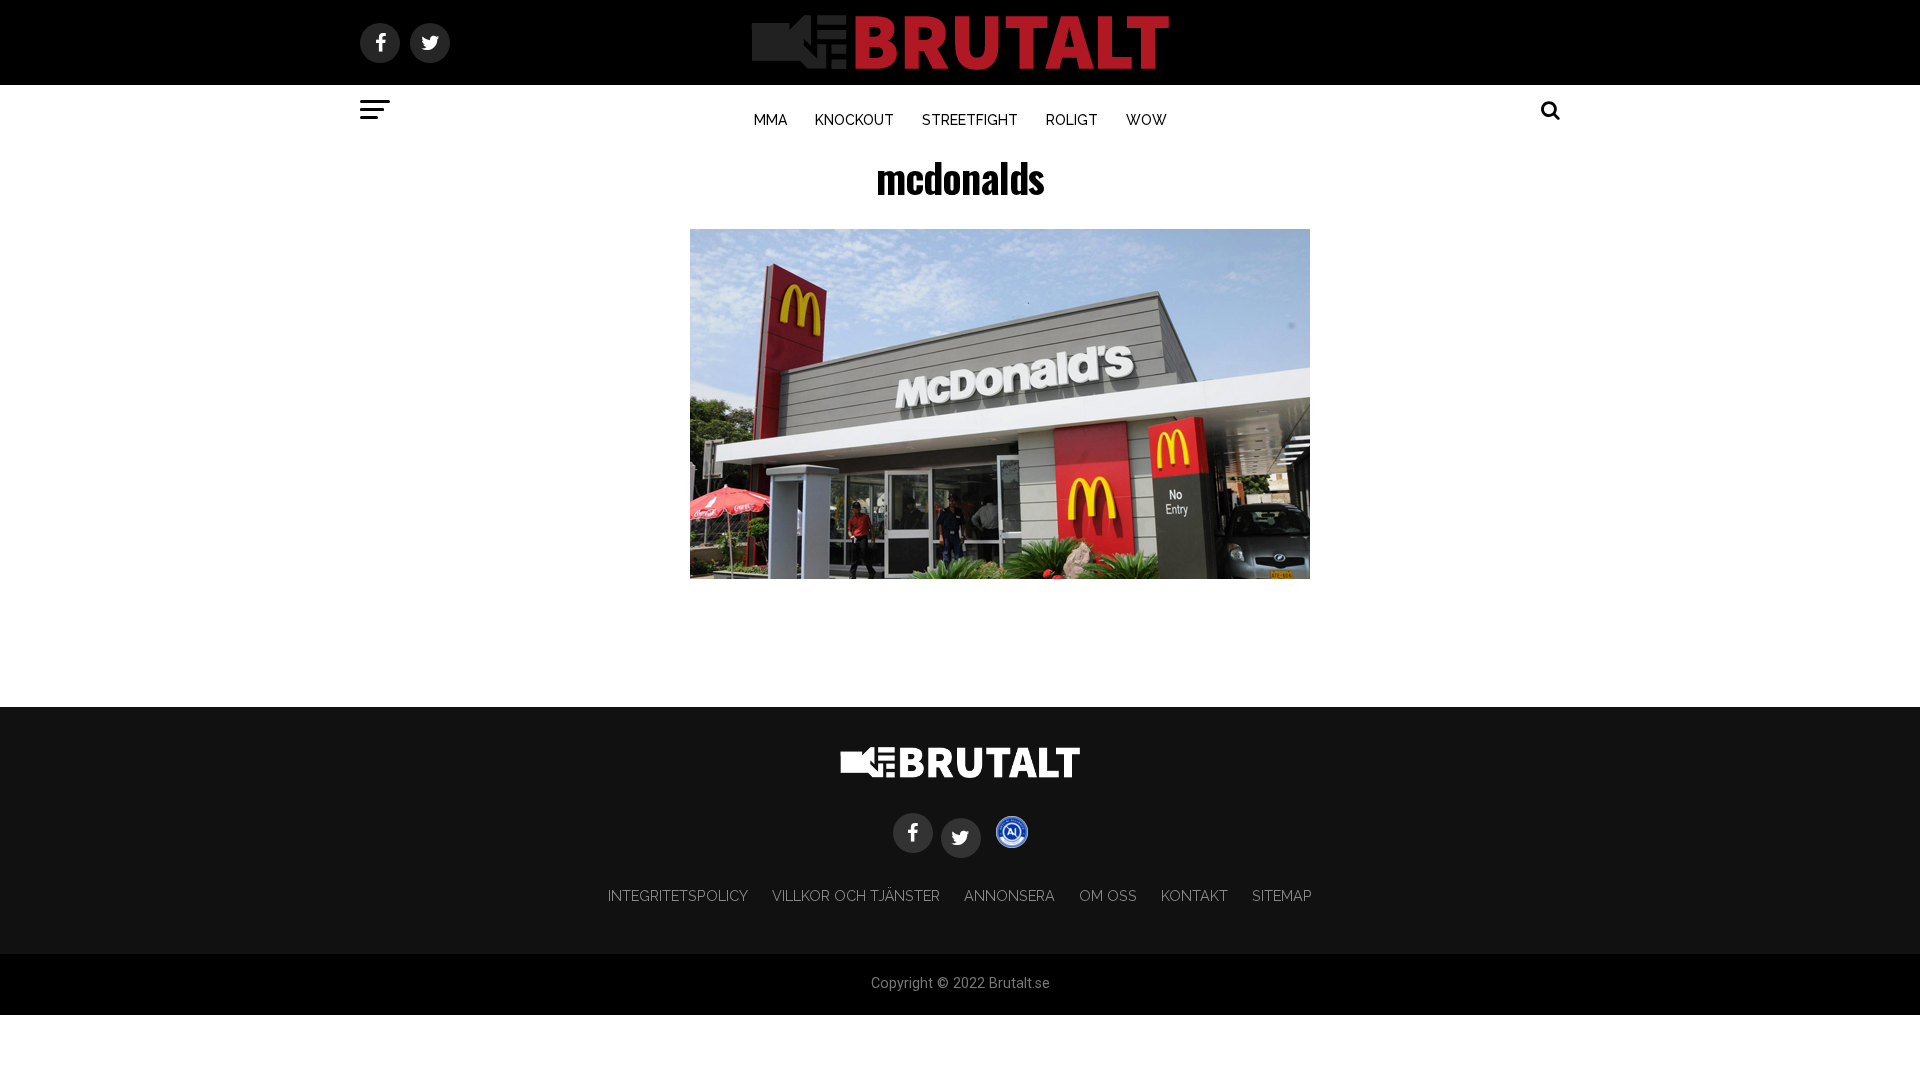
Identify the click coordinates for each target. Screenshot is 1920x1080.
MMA (770, 120)
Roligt (1072, 120)
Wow (1146, 120)
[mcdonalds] (1000, 573)
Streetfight (970, 120)
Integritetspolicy (678, 895)
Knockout (854, 120)
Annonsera (1009, 895)
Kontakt (1194, 895)
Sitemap (1282, 895)
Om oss (1108, 895)
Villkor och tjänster (856, 895)
